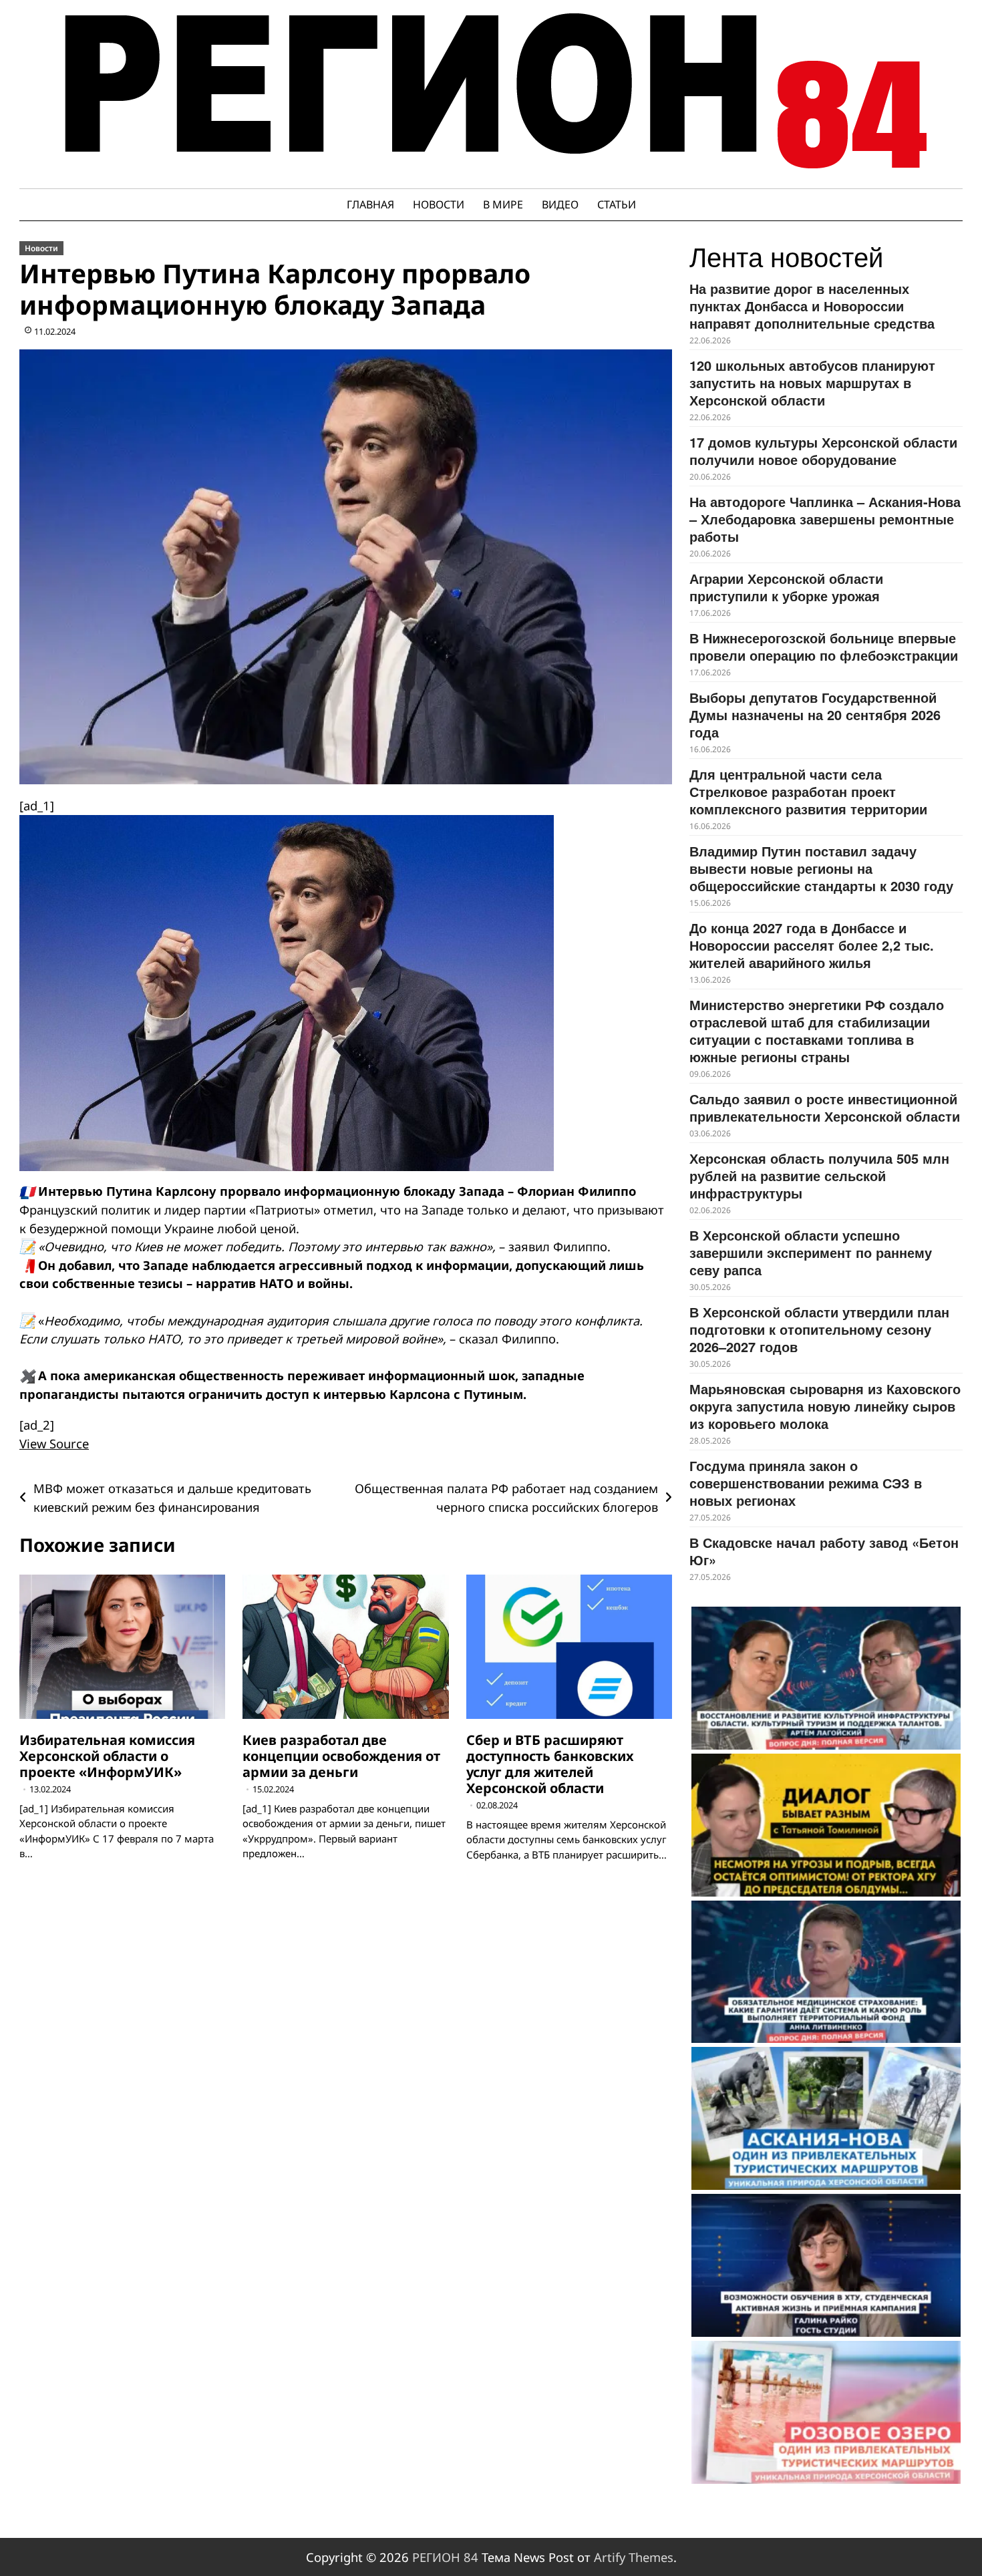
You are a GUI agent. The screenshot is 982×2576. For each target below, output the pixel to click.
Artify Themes (634, 2557)
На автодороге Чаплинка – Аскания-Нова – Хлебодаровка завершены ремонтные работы (825, 519)
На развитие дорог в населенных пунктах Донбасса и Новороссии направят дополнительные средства (812, 306)
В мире (503, 204)
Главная (370, 204)
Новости (439, 204)
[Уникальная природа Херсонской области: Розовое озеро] (826, 2412)
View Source (54, 1443)
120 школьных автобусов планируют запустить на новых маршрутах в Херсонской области (812, 382)
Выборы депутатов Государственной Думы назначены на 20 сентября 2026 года (815, 714)
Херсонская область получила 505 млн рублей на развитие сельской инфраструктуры (819, 1175)
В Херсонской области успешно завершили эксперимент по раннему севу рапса (811, 1252)
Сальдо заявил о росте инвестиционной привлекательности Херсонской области (825, 1107)
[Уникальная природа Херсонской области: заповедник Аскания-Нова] (826, 2118)
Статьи (617, 204)
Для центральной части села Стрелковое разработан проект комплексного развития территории (808, 791)
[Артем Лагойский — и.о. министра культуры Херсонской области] (826, 1678)
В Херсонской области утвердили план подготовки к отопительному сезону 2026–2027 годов (819, 1329)
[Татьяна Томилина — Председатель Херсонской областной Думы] (826, 1825)
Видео (560, 204)
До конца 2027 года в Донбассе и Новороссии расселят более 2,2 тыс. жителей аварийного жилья (812, 945)
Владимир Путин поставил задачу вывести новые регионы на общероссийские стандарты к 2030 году (821, 868)
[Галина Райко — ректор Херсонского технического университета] (826, 2265)
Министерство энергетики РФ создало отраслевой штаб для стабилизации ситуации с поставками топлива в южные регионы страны (817, 1030)
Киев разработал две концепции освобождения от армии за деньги (341, 1756)
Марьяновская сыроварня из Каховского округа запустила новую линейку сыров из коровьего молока (825, 1406)
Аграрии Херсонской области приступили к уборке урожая (786, 587)
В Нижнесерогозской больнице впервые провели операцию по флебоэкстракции (824, 646)
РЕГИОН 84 (445, 2557)
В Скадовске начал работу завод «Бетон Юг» (824, 1551)
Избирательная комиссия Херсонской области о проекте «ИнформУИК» (107, 1756)
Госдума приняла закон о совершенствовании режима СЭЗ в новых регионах (806, 1483)
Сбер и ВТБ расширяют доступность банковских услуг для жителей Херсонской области (550, 1764)
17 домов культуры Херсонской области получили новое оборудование (823, 451)
